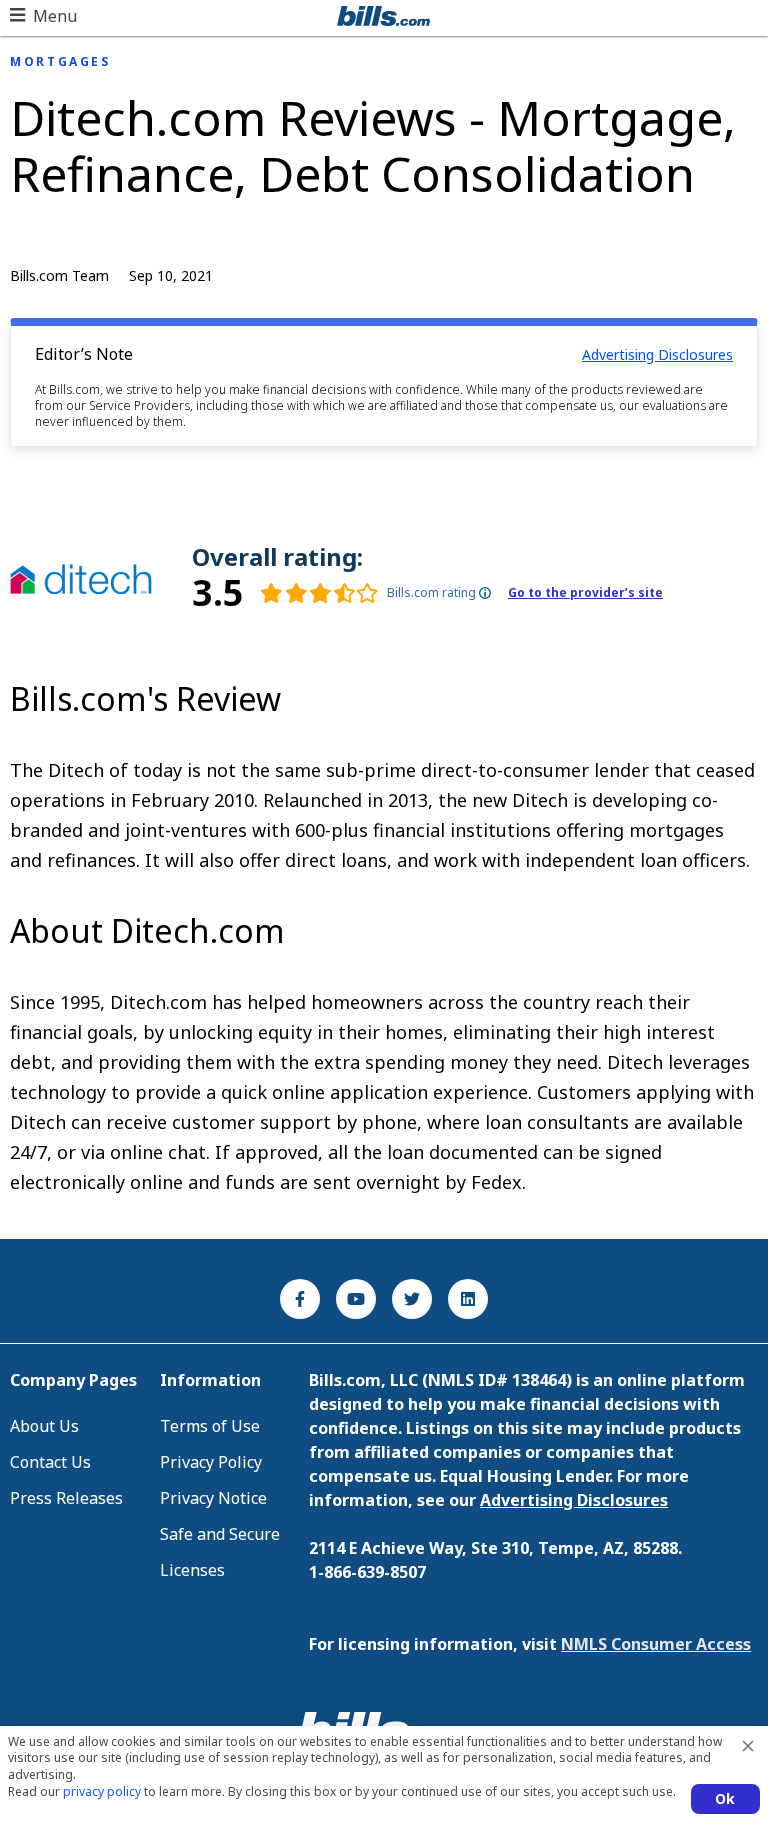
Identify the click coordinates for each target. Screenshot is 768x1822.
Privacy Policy (211, 1462)
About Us (44, 1426)
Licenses (192, 1570)
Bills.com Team (59, 275)
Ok (725, 1798)
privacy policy (102, 1791)
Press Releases (66, 1498)
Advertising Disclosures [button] (657, 354)
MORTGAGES (60, 62)
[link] (285, 593)
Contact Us (50, 1462)
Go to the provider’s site (585, 593)
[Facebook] (300, 1299)
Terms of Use (210, 1426)
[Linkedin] (468, 1299)
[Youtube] (356, 1299)
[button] (43, 16)
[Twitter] (412, 1299)
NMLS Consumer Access (656, 1644)
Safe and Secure (220, 1534)
